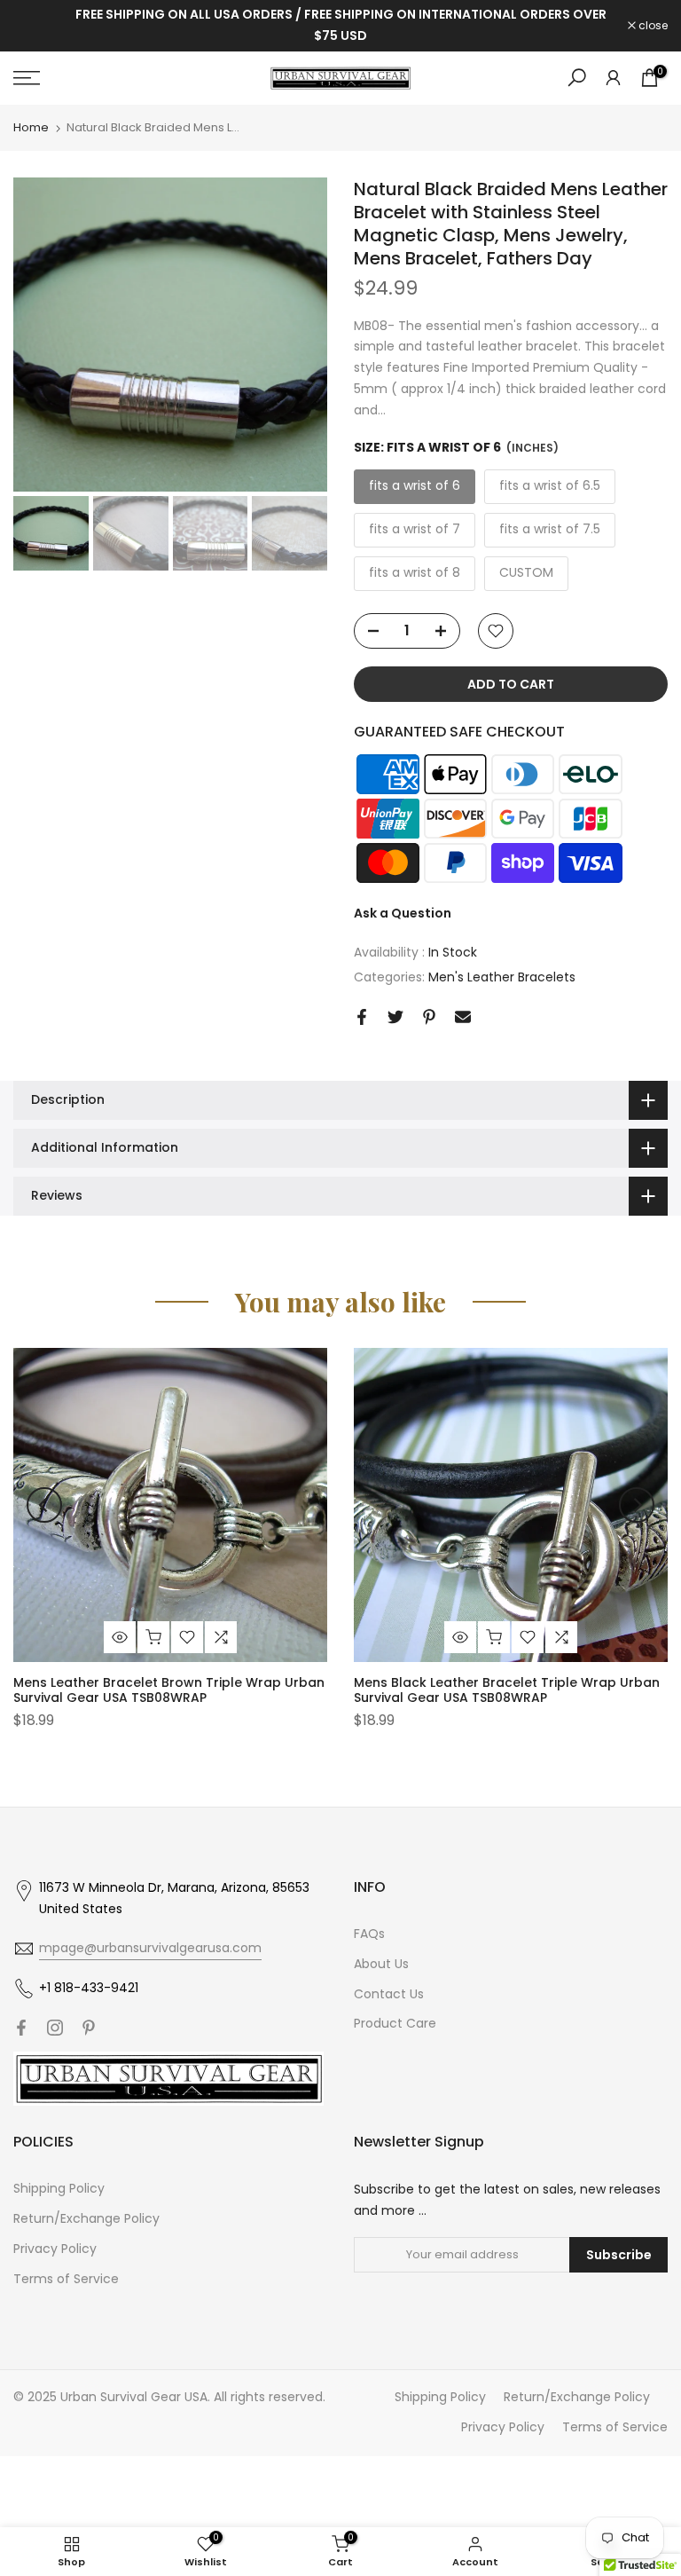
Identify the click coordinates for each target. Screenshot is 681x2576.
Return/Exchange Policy (86, 2218)
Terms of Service (66, 2279)
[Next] (637, 1505)
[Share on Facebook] (362, 1017)
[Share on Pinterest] (429, 1017)
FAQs (369, 1934)
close (37, 26)
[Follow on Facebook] (21, 2028)
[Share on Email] (463, 1017)
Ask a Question (403, 913)
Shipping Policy (59, 2188)
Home (31, 127)
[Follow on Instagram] (55, 2028)
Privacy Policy (55, 2249)
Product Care (395, 2023)
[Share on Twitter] (395, 1017)
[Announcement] (340, 26)
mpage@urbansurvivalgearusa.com (150, 1948)
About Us (381, 1964)
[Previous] (44, 1505)
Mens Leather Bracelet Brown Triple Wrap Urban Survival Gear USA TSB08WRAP (169, 1690)
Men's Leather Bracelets (502, 977)
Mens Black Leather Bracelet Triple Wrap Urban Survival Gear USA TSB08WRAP (507, 1690)
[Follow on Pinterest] (89, 2028)
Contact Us (389, 1994)
